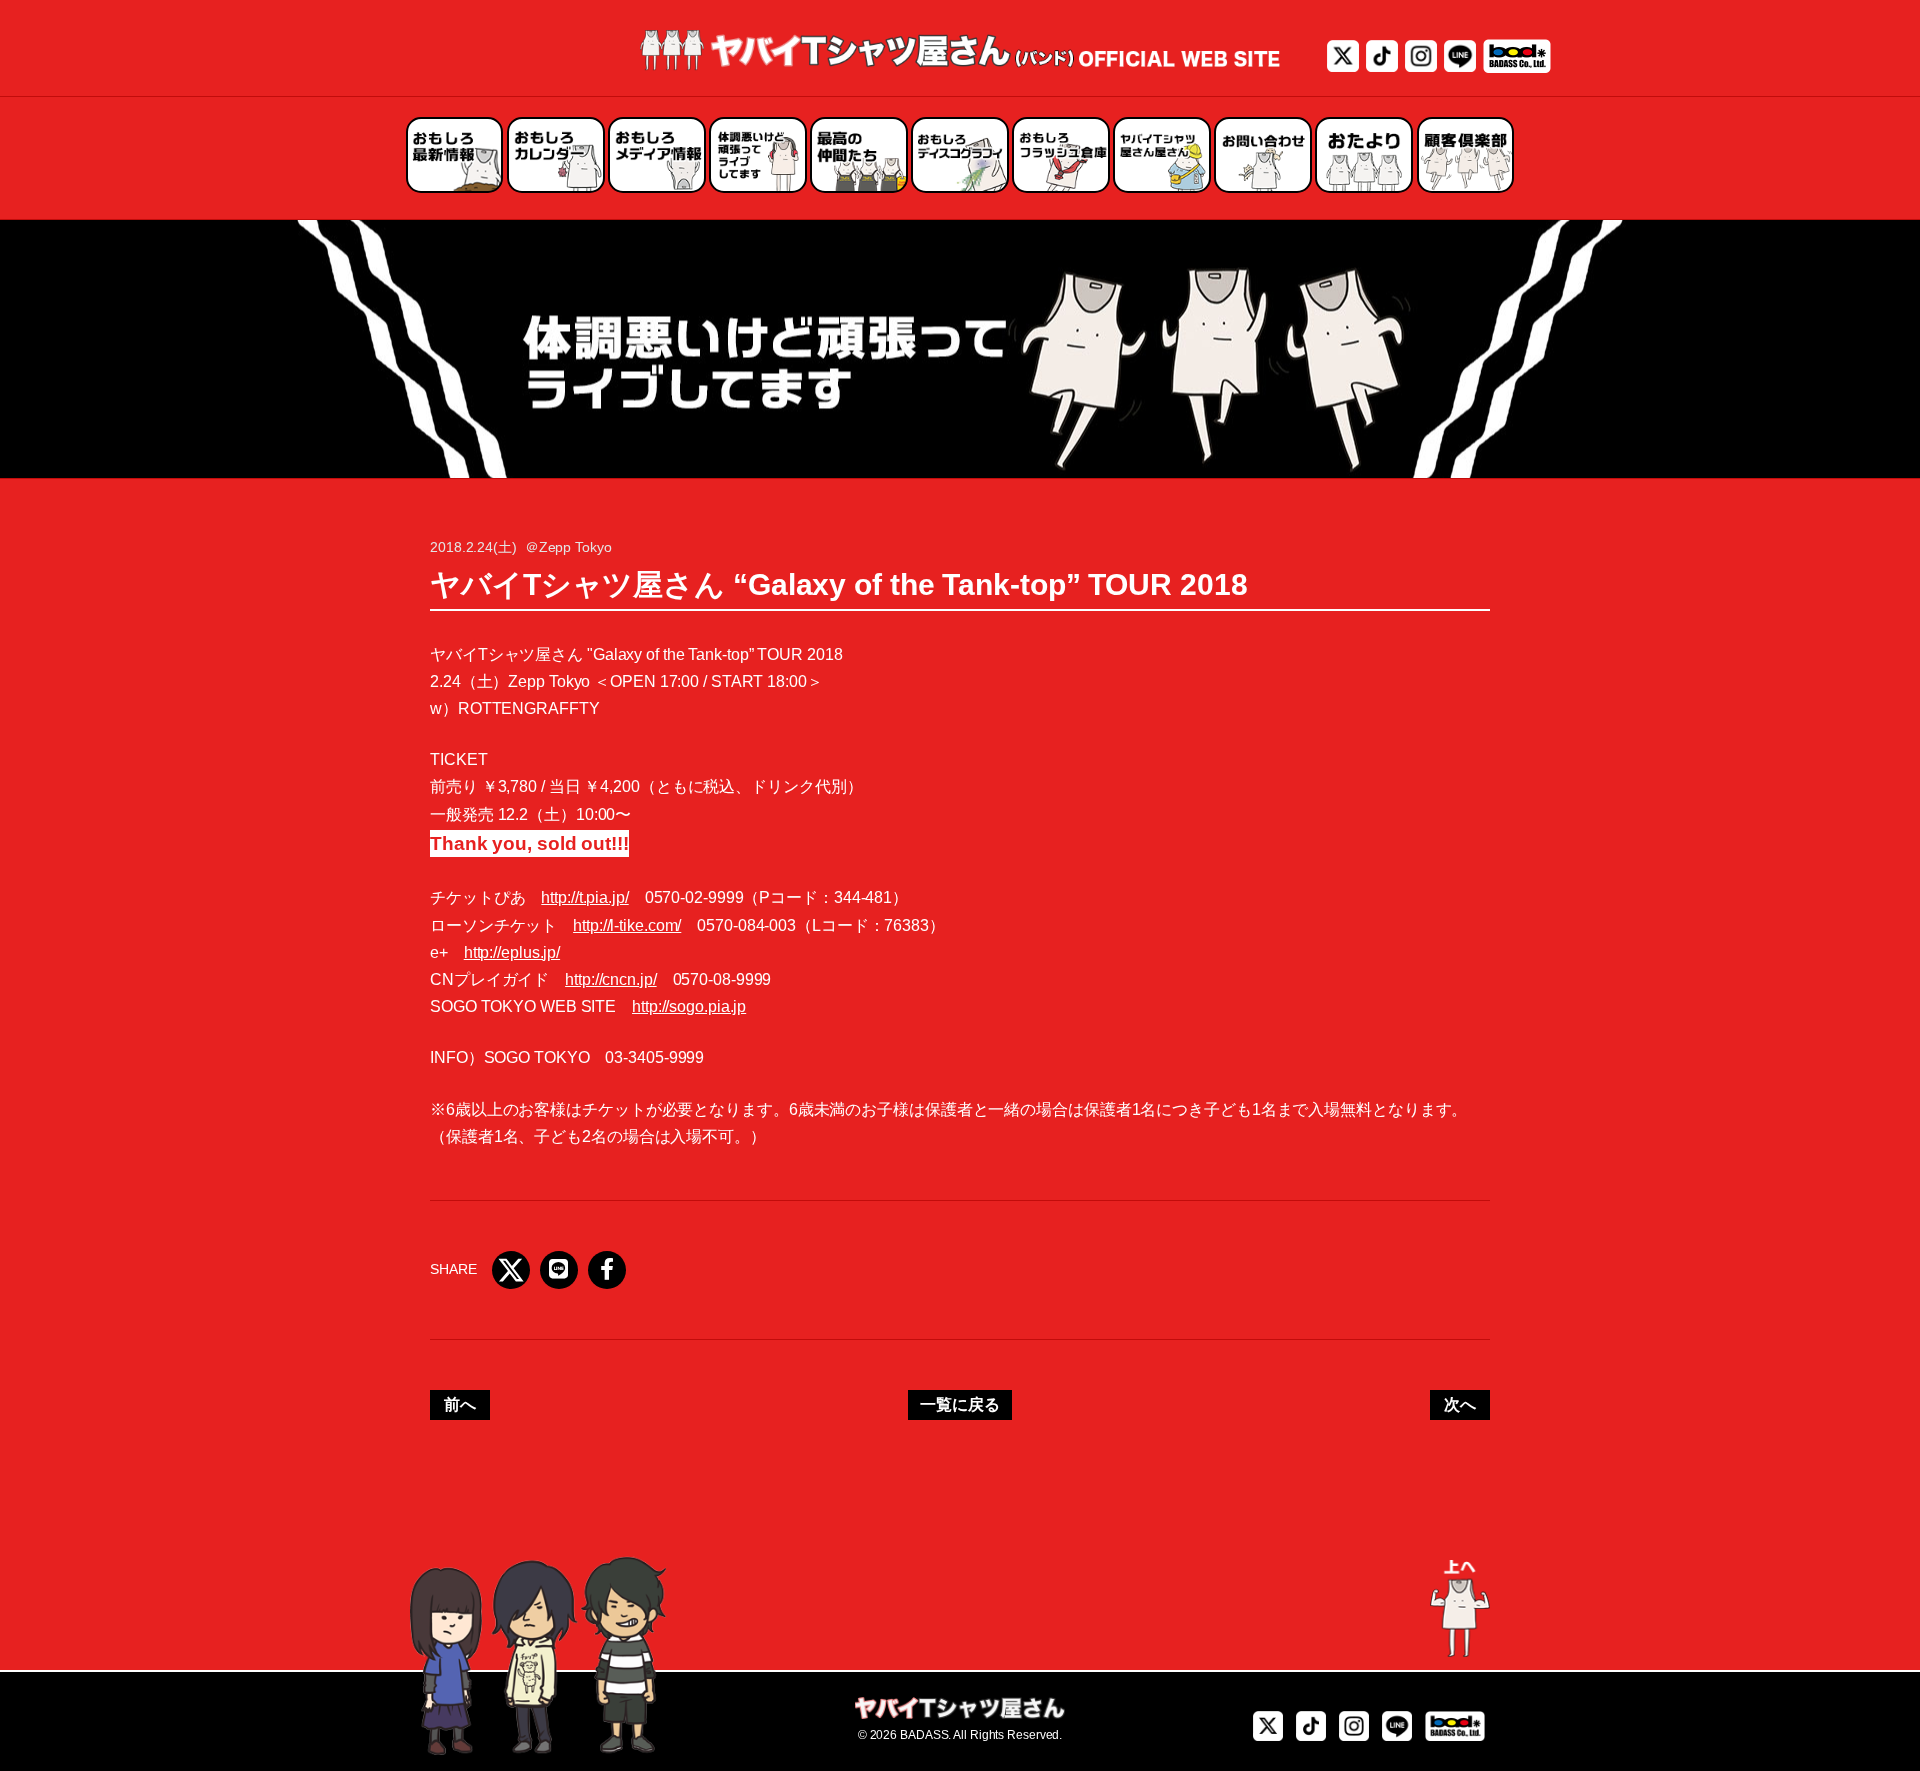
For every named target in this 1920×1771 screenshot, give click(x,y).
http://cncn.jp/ (611, 979)
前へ (460, 1404)
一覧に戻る (960, 1404)
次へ (1460, 1404)
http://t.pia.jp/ (584, 897)
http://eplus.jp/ (512, 952)
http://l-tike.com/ (627, 925)
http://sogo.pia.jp (689, 1006)
